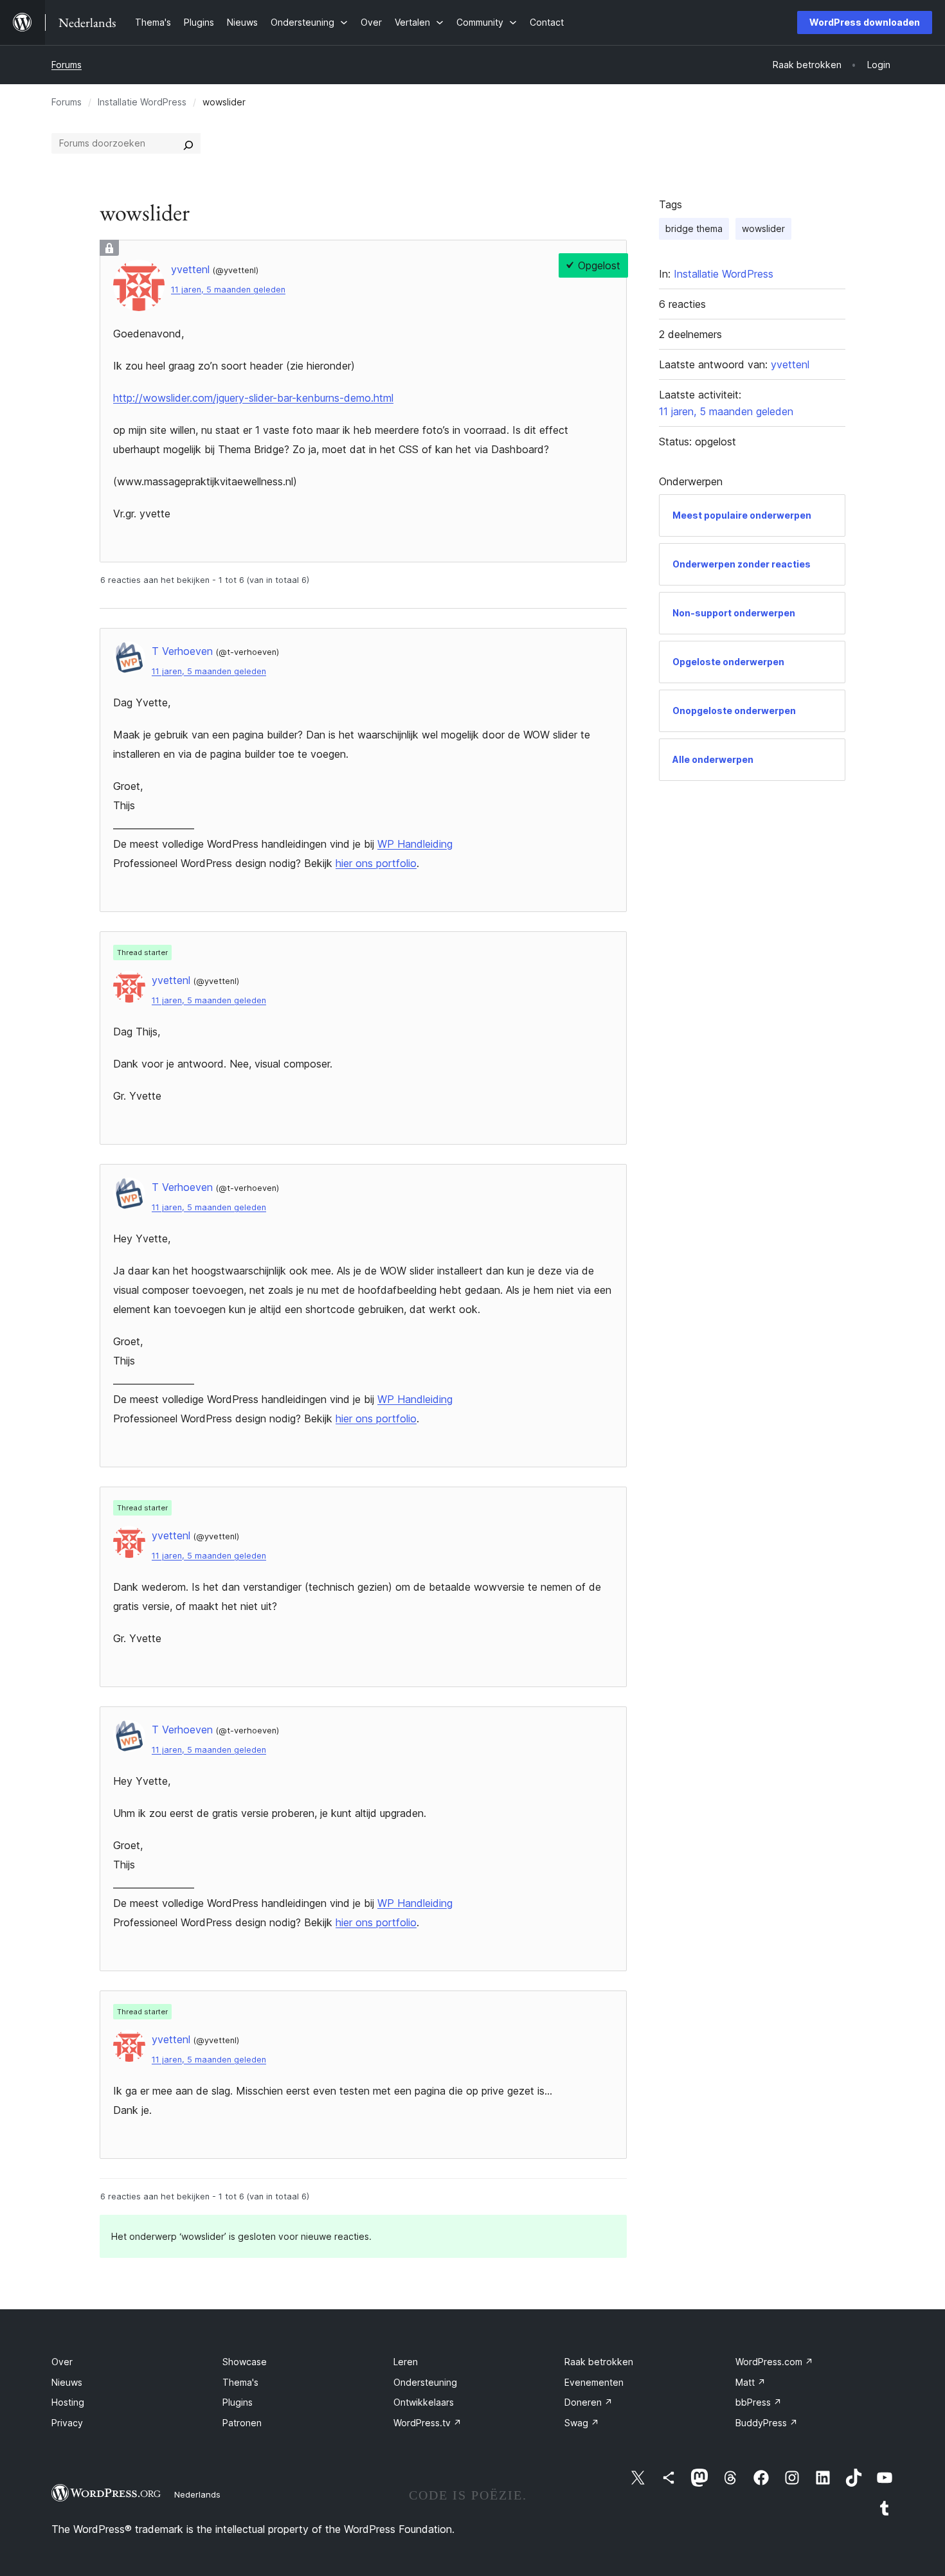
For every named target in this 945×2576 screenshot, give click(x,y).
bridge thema (694, 228)
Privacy (67, 2423)
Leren (406, 2362)
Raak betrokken (599, 2362)
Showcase (245, 2362)
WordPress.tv (428, 2423)
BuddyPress (767, 2423)
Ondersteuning (425, 2382)
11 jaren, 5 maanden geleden (228, 290)
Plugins (238, 2402)
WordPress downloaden (865, 22)
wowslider (763, 228)
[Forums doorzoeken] (188, 143)
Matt (751, 2382)
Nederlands (197, 2494)
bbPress (759, 2402)
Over (62, 2362)
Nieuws (67, 2382)
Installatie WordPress (142, 102)
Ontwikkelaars (424, 2402)
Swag (582, 2423)
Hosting (68, 2402)
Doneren (589, 2402)
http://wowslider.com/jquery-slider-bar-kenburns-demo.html (253, 398)
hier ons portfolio (376, 863)
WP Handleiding (415, 844)
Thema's (240, 2382)
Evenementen (594, 2382)
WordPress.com (774, 2362)
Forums (67, 65)
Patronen (242, 2423)
